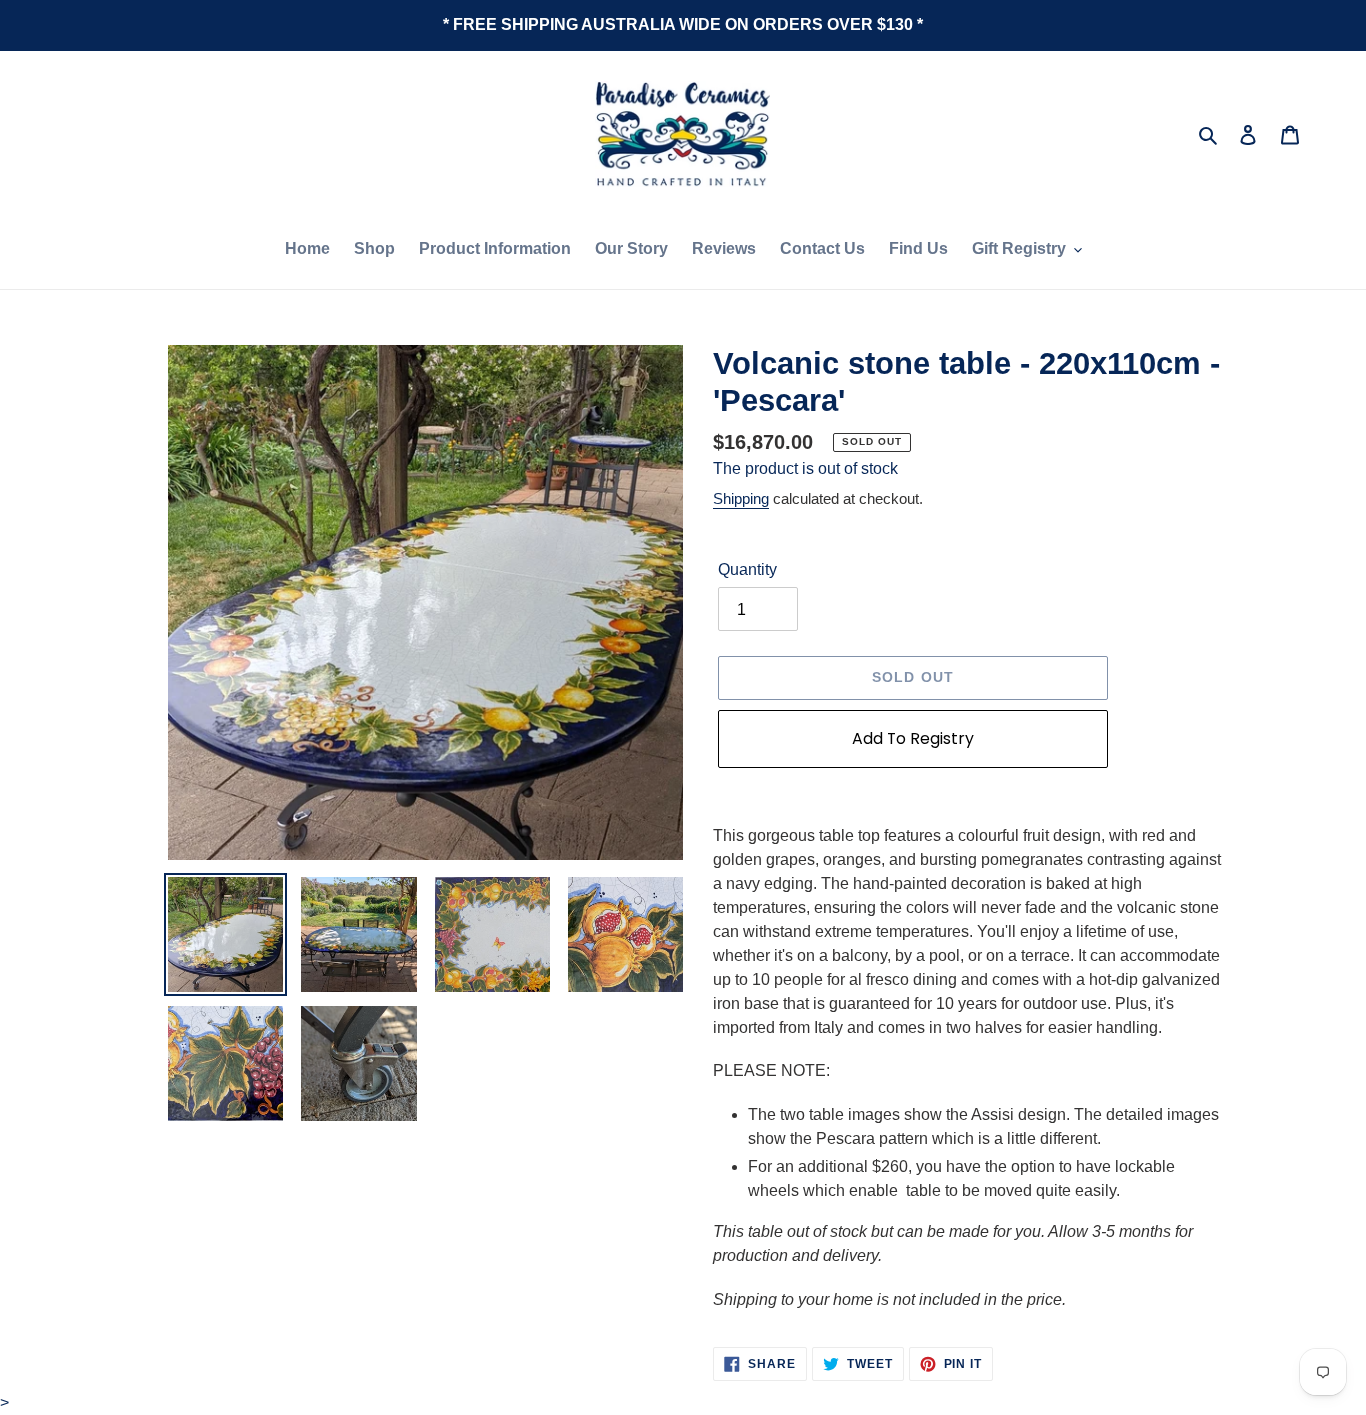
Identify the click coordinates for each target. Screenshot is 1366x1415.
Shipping (741, 498)
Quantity (747, 569)
